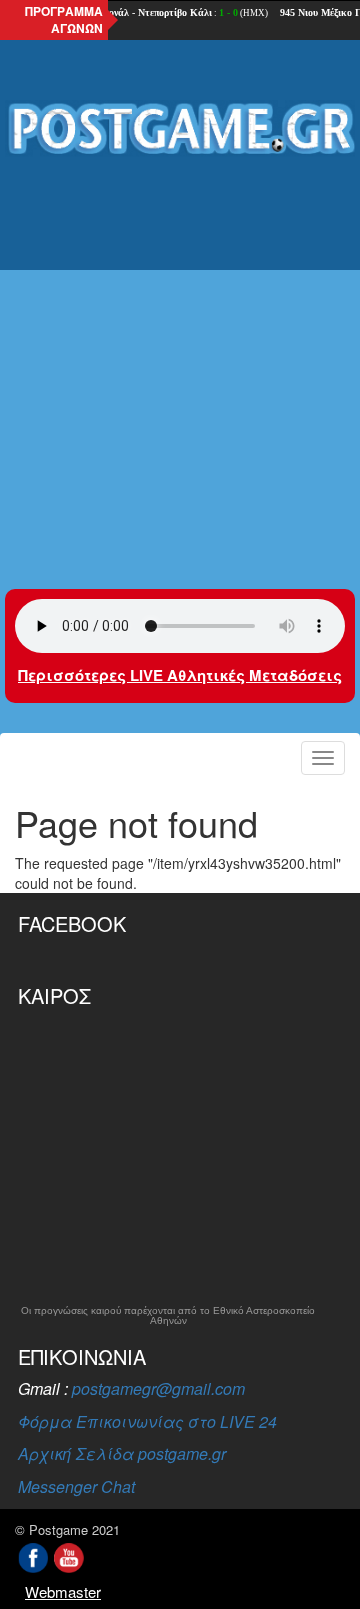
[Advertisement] (180, 359)
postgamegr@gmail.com (158, 1388)
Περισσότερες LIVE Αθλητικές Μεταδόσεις (180, 675)
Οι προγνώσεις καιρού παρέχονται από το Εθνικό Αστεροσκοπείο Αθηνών (168, 1316)
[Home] (180, 129)
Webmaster (63, 1591)
